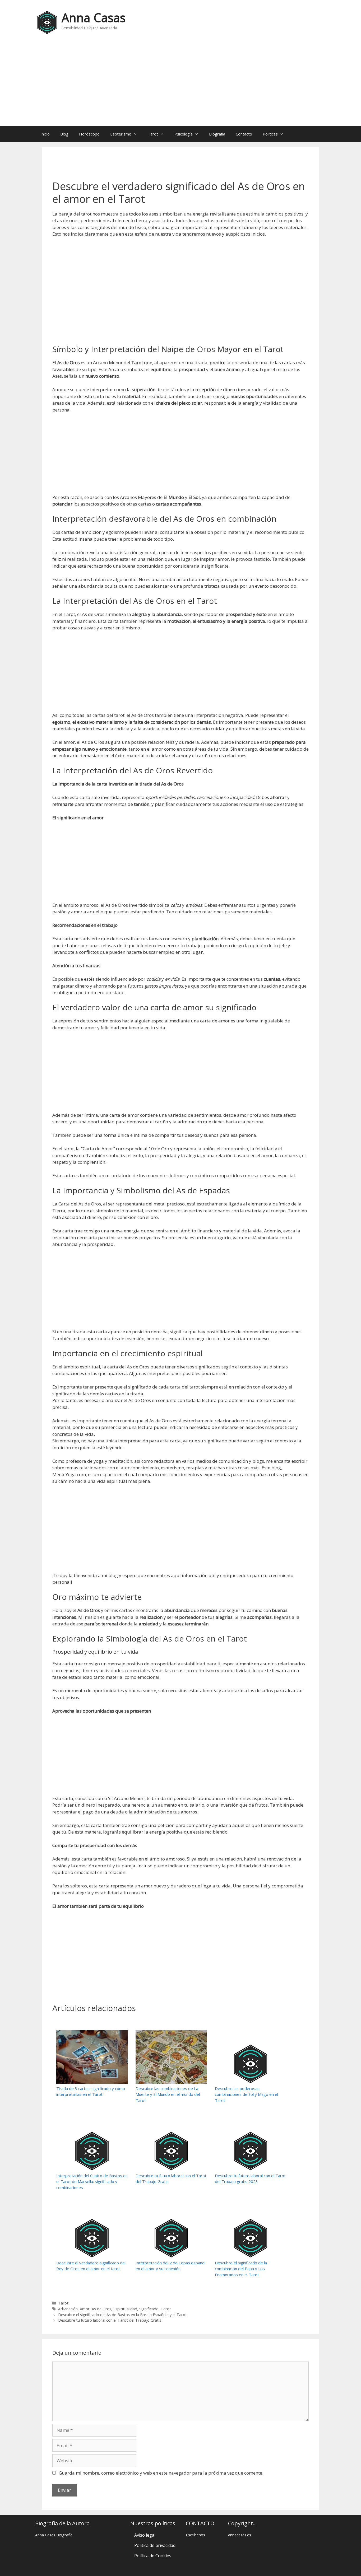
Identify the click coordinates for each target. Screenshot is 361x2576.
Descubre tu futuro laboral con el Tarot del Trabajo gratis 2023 (250, 2179)
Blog (64, 134)
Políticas (270, 134)
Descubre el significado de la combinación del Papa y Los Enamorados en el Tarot (241, 2269)
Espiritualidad (125, 2309)
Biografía (217, 134)
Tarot (153, 134)
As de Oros (101, 2309)
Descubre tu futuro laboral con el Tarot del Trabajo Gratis (171, 2179)
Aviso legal (145, 2535)
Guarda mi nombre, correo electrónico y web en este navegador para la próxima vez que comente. (161, 2473)
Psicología (184, 134)
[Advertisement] (181, 84)
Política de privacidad (155, 2545)
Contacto (244, 134)
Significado (149, 2309)
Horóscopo (89, 134)
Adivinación (68, 2309)
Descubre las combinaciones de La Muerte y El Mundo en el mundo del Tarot (168, 2094)
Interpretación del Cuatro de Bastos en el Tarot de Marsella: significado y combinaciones (92, 2182)
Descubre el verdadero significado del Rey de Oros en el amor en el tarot (91, 2266)
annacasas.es (240, 2535)
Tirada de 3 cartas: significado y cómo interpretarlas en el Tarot (91, 2091)
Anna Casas (94, 18)
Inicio (45, 134)
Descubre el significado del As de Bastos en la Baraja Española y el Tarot (122, 2315)
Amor (85, 2309)
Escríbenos (195, 2535)
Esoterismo (121, 134)
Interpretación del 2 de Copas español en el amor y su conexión (170, 2266)
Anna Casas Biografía (54, 2535)
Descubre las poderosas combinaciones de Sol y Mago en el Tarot (246, 2094)
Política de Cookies (153, 2556)
